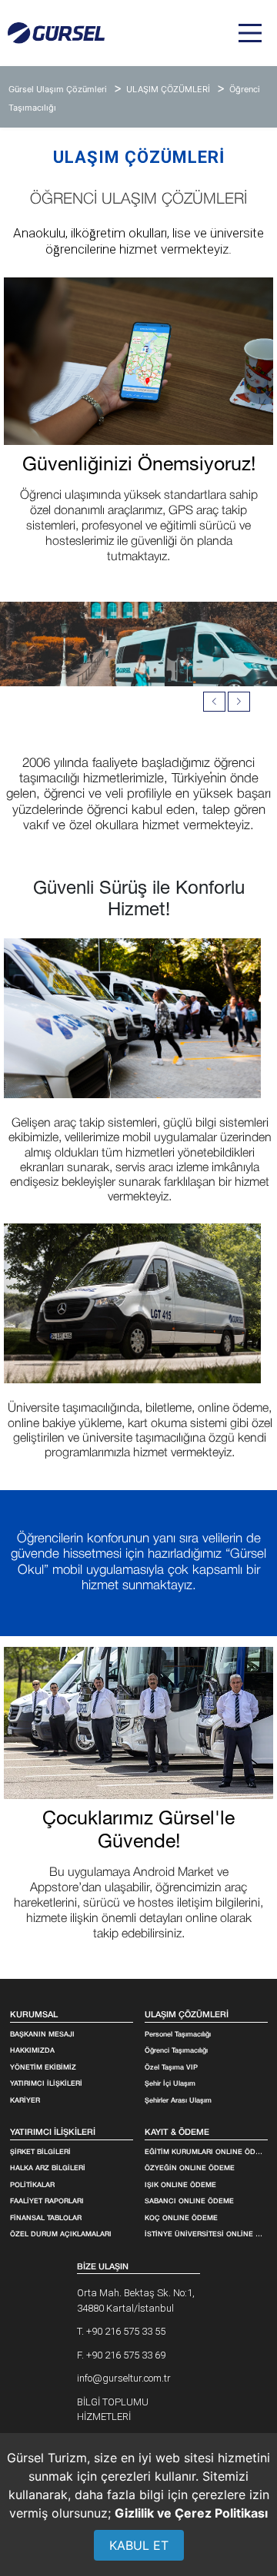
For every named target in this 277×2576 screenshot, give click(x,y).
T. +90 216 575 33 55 (121, 2331)
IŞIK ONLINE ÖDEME (180, 2186)
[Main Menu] (250, 33)
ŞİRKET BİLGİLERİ (40, 2153)
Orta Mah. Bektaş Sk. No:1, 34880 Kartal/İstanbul (136, 2300)
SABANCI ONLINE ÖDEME (189, 2202)
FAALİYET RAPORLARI (47, 2202)
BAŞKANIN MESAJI (42, 2035)
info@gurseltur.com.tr (124, 2378)
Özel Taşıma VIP (171, 2068)
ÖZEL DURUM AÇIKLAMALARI (61, 2235)
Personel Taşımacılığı (178, 2035)
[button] (239, 702)
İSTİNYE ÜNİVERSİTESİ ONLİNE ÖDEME (205, 2235)
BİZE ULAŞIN (103, 2267)
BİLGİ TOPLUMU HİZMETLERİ (113, 2410)
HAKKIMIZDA (32, 2051)
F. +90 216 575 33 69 (121, 2355)
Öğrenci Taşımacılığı (176, 2051)
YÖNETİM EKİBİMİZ (43, 2068)
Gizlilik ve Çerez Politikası (191, 2513)
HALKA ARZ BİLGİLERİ (48, 2169)
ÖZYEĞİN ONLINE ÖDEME (190, 2169)
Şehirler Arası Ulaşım (178, 2101)
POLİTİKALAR (32, 2186)
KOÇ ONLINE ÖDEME (181, 2219)
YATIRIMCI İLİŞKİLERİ (46, 2084)
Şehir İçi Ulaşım (170, 2084)
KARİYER (25, 2101)
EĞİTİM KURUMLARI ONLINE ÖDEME (205, 2153)
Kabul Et (139, 2545)
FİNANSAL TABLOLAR (46, 2219)
